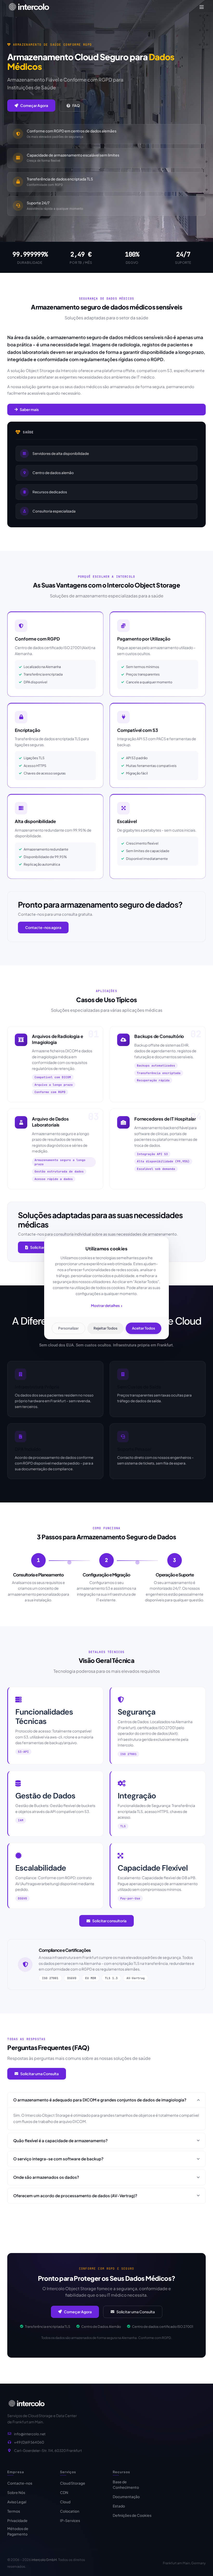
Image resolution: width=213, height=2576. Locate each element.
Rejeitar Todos (105, 1328)
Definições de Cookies (132, 2515)
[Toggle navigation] (202, 7)
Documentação (126, 2497)
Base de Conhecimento (126, 2484)
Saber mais (29, 409)
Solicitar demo (43, 1247)
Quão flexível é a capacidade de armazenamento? (60, 2140)
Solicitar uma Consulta (39, 2074)
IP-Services (70, 2520)
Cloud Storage (73, 2483)
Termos (14, 2511)
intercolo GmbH (44, 2560)
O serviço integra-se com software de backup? (58, 2159)
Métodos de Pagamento (18, 2531)
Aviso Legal (17, 2502)
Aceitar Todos (144, 1328)
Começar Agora (34, 105)
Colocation (70, 2511)
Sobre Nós (16, 2492)
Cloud (65, 2502)
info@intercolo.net (30, 2434)
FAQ (76, 105)
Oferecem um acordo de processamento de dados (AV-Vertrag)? (75, 2196)
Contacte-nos (20, 2483)
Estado (119, 2506)
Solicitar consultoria (109, 1921)
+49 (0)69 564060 (29, 2442)
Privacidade (17, 2520)
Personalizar (68, 1328)
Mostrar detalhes (107, 1306)
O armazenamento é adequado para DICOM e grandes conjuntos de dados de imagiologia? (100, 2100)
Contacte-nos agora (43, 927)
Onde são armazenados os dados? (46, 2177)
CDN (64, 2492)
